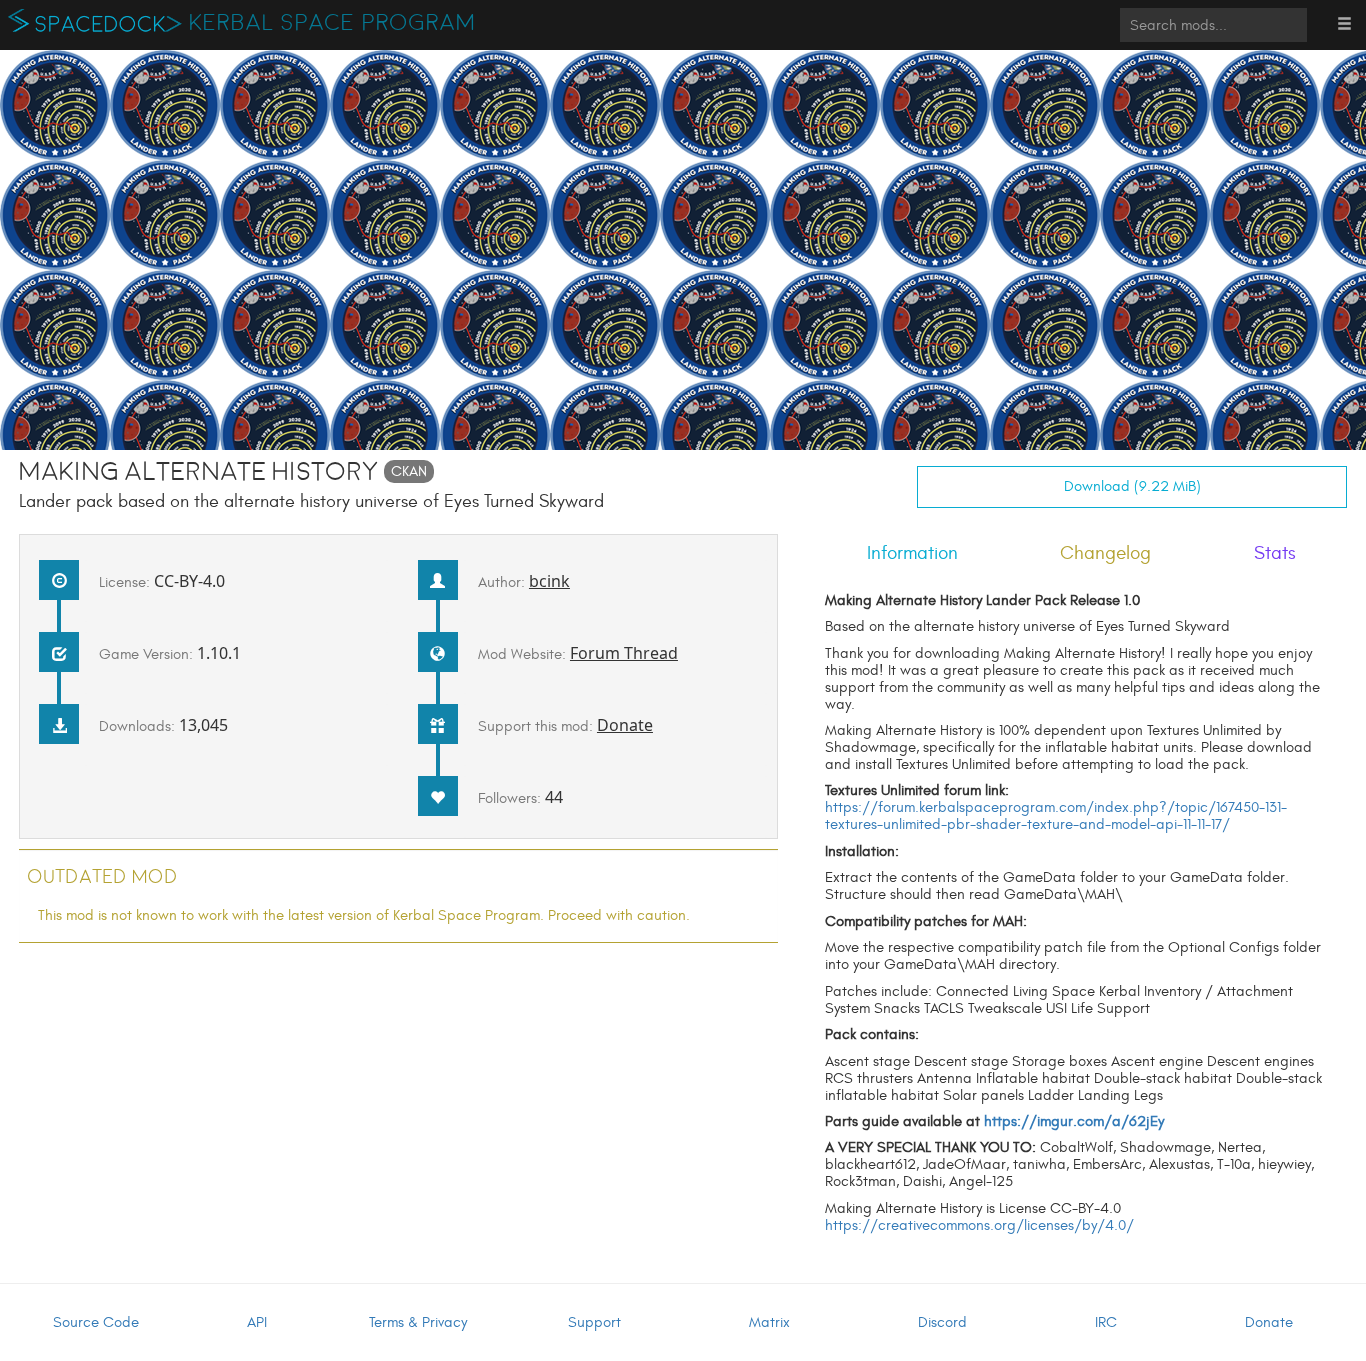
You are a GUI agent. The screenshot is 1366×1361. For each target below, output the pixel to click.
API (257, 1322)
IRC (1106, 1322)
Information (912, 553)
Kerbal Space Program (332, 23)
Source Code (96, 1322)
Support (594, 1322)
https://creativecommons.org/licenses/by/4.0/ (979, 1225)
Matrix (769, 1322)
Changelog (1105, 553)
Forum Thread (624, 653)
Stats (1275, 553)
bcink (549, 581)
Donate (625, 725)
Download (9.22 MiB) (1132, 486)
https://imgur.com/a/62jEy (1074, 1121)
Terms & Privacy (418, 1322)
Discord (942, 1322)
